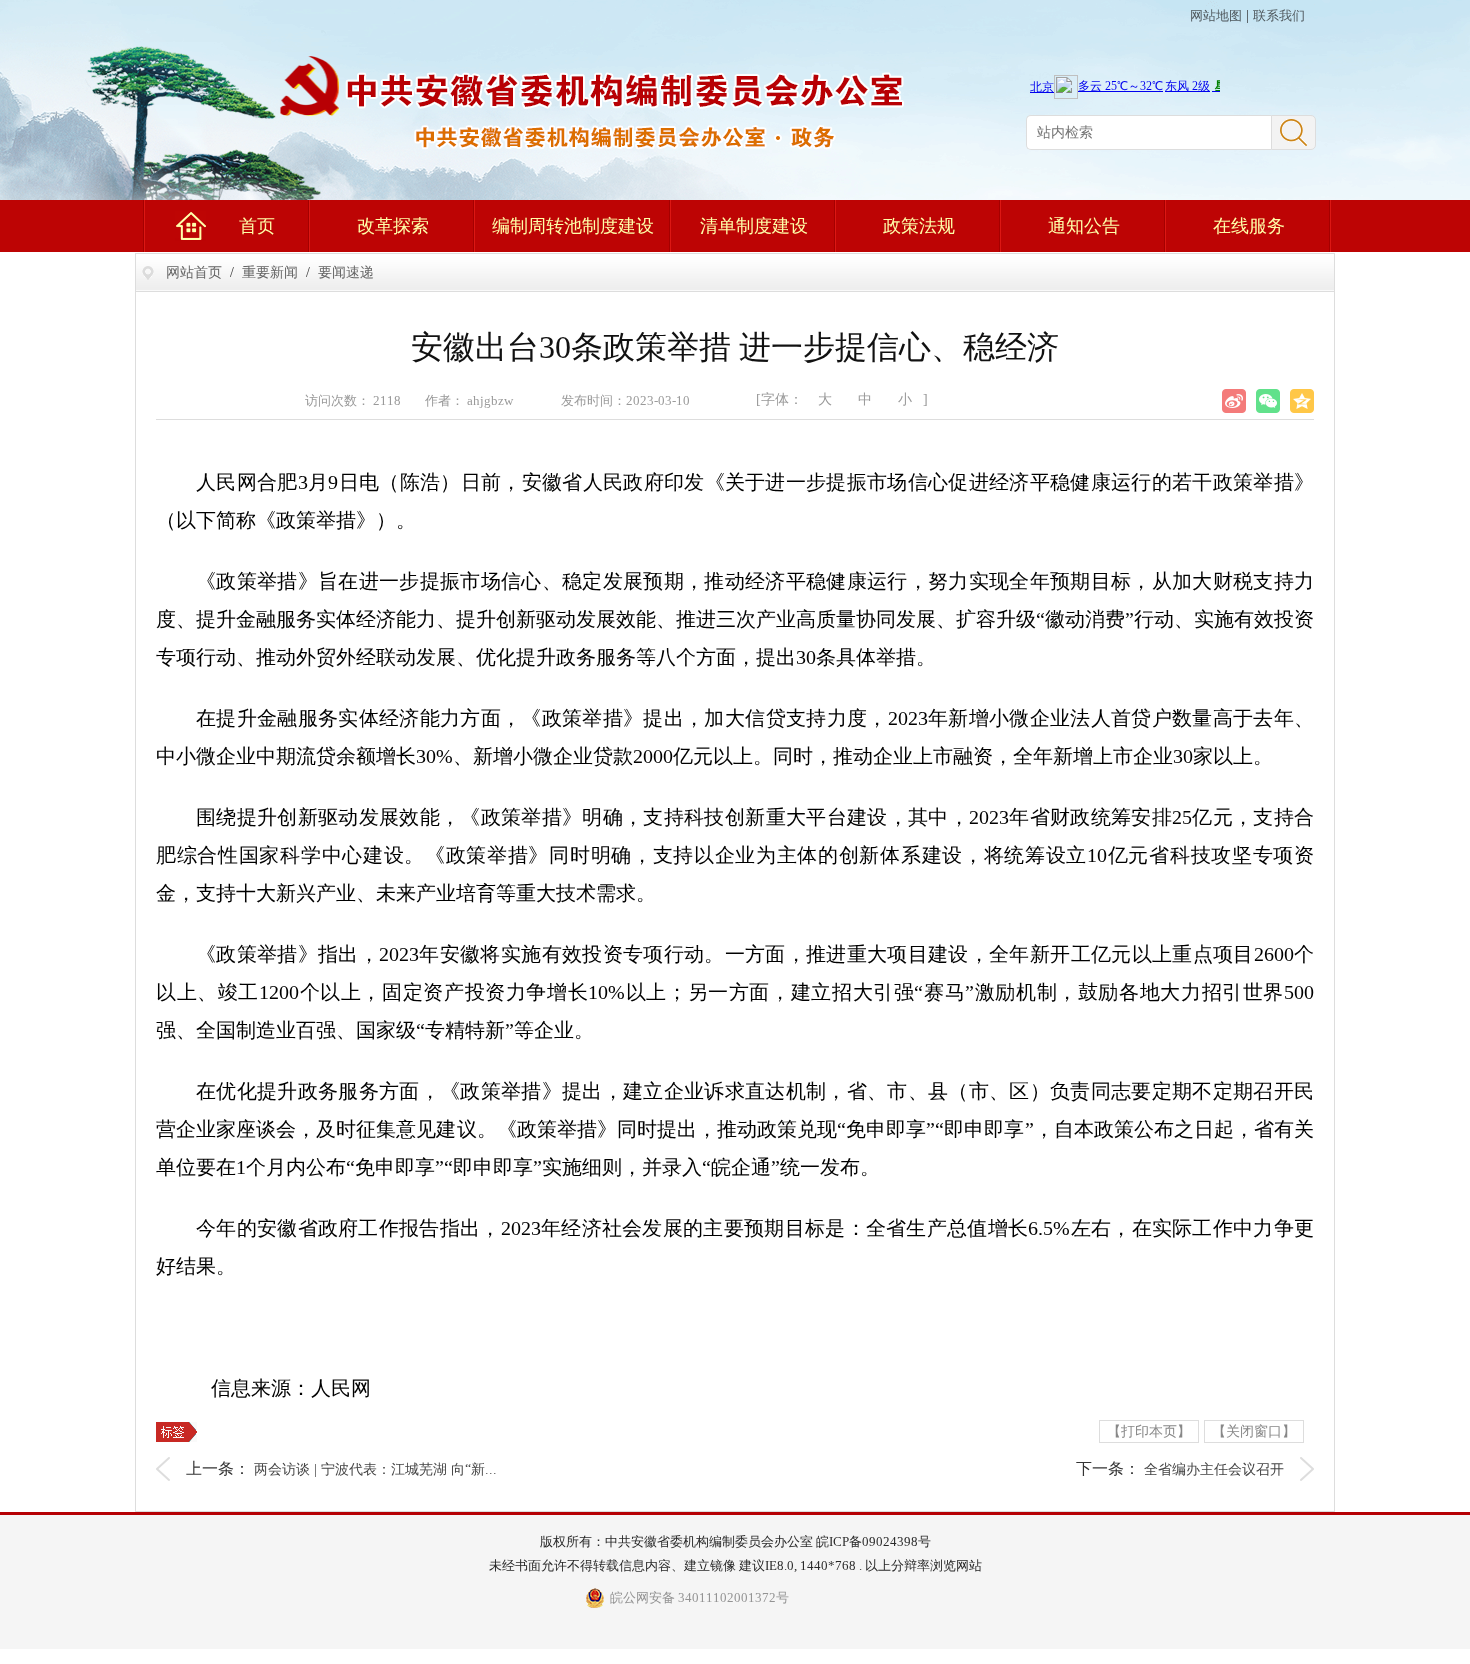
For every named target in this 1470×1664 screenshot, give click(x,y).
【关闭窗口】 (1254, 1431)
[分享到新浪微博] (1234, 401)
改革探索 (393, 226)
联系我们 (1279, 15)
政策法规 (919, 226)
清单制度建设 (754, 226)
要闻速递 (346, 272)
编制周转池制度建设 (573, 226)
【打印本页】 (1149, 1431)
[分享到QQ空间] (1302, 401)
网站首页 (194, 272)
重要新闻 (270, 272)
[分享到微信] (1268, 401)
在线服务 (1249, 226)
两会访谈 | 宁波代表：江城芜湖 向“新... (375, 1469)
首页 (257, 226)
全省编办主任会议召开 (1214, 1469)
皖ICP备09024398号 (873, 1541)
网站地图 (1216, 15)
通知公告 (1084, 226)
